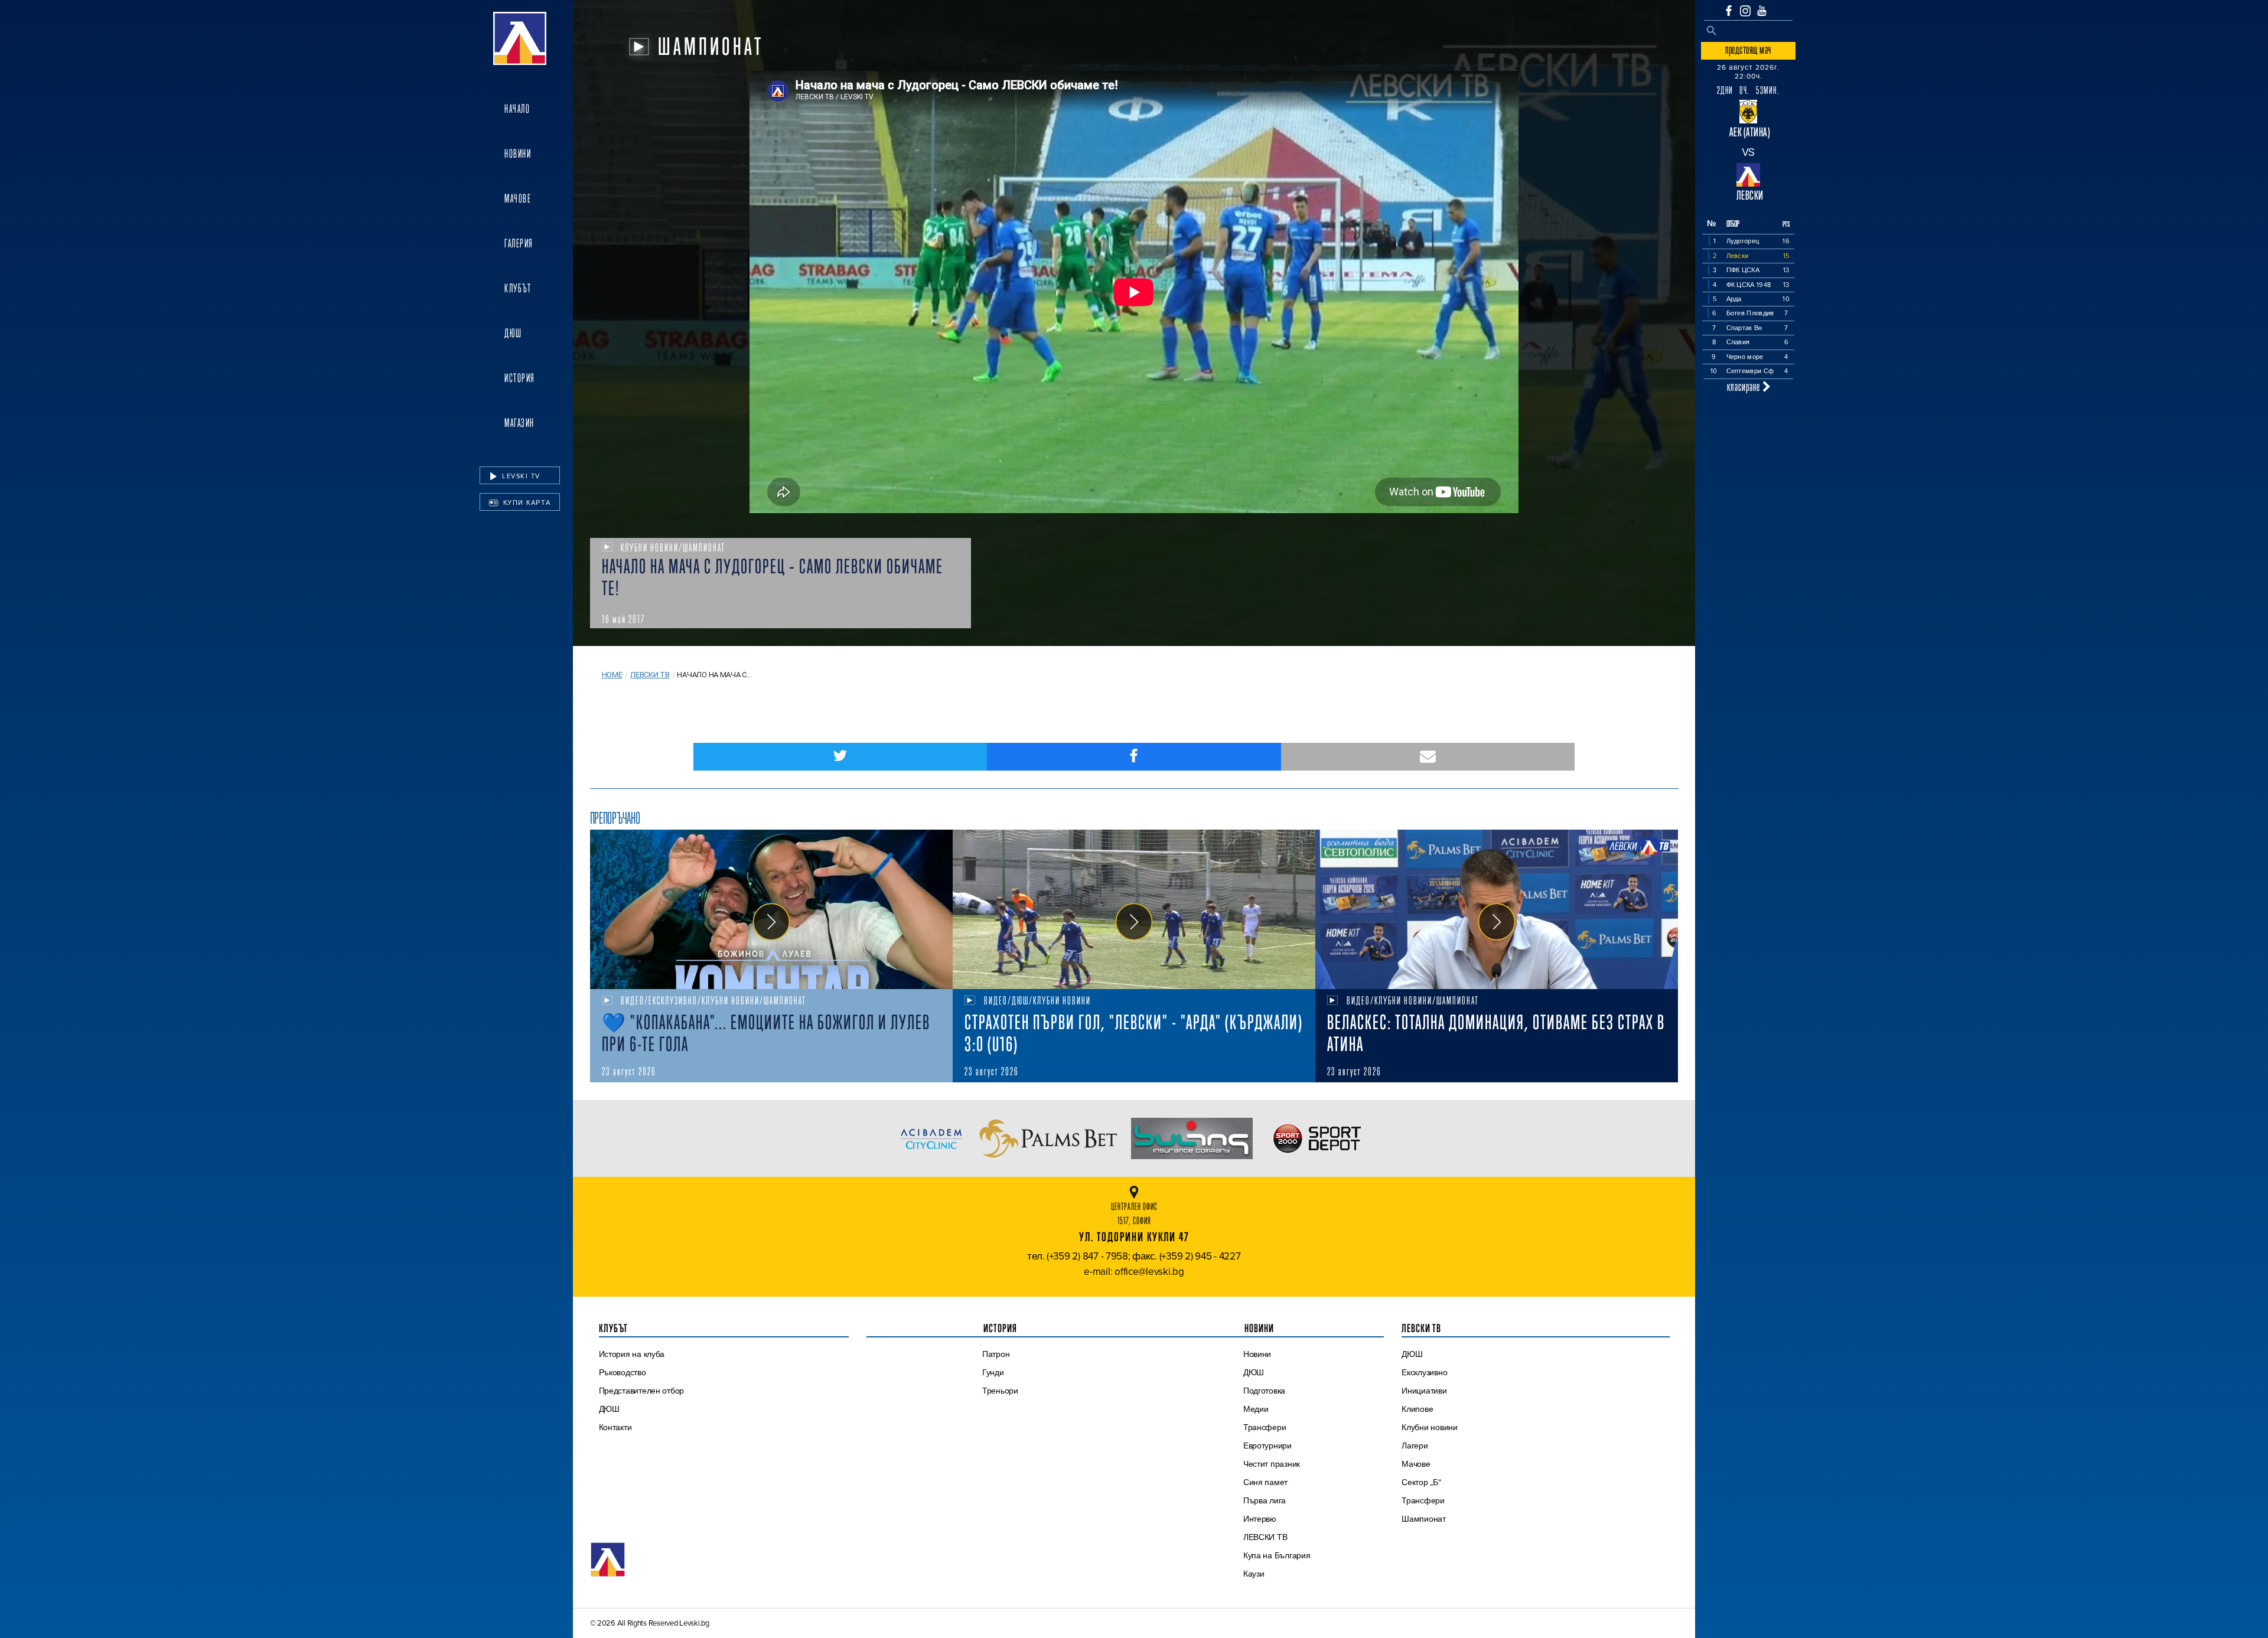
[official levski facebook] (1729, 11)
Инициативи (1424, 1391)
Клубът (518, 288)
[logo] (520, 38)
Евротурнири (1267, 1446)
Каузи (1254, 1574)
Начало (517, 109)
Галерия (519, 243)
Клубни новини (1430, 1427)
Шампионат (1424, 1519)
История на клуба (632, 1354)
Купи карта (526, 503)
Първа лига (1265, 1500)
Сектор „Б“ (1421, 1482)
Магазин (519, 423)
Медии (1256, 1409)
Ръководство (623, 1372)
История (520, 378)
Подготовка (1264, 1391)
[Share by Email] (1428, 757)
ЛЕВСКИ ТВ (1265, 1537)
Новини (518, 154)
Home (612, 675)
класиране (1745, 386)
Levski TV (520, 476)
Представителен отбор (642, 1391)
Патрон (996, 1354)
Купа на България (1277, 1555)
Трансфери (1265, 1427)
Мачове (518, 198)
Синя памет (1265, 1482)
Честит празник (1272, 1464)
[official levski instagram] (1745, 11)
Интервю (1260, 1519)
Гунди (993, 1372)
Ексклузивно (1424, 1372)
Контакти (615, 1427)
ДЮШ (513, 333)
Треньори (1000, 1391)
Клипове (1417, 1409)
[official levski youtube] (1762, 11)
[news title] (771, 909)
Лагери (1415, 1446)
